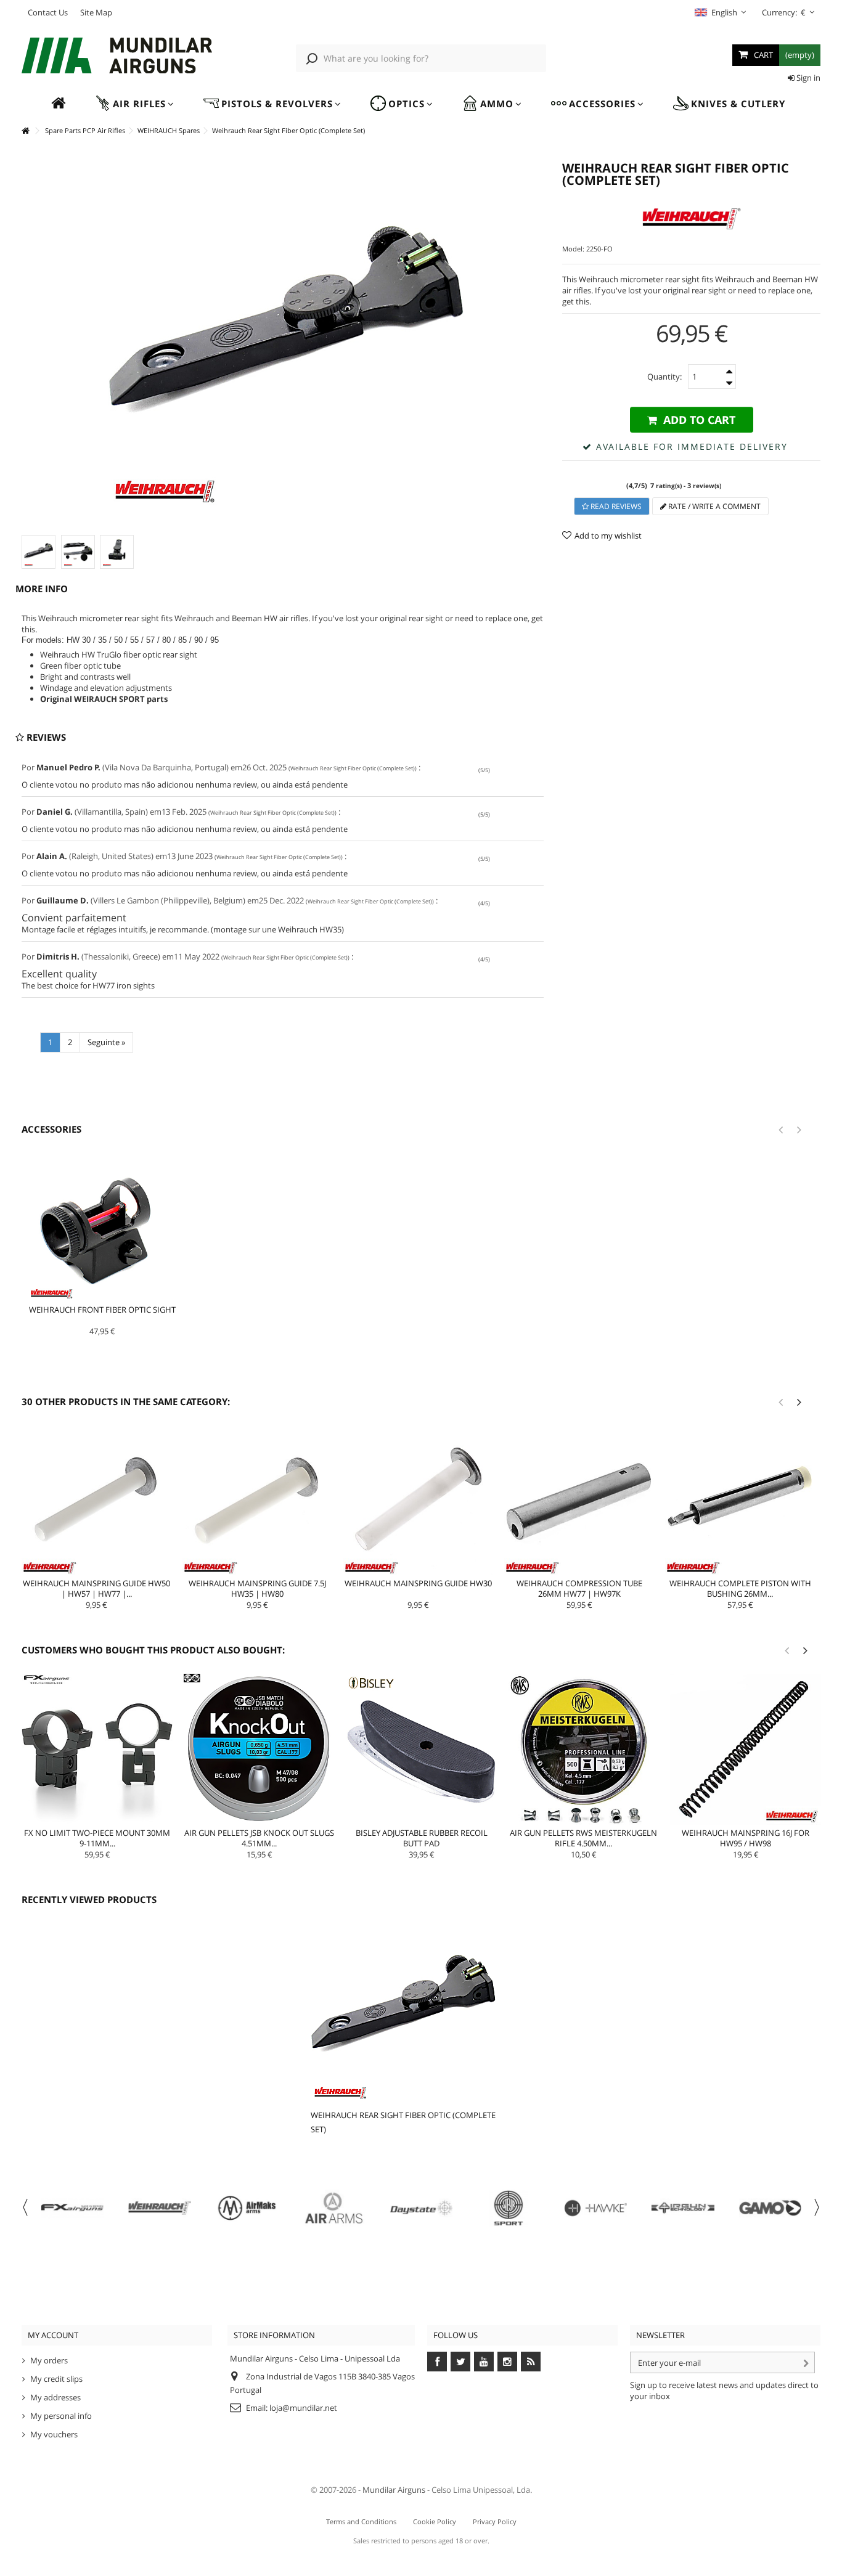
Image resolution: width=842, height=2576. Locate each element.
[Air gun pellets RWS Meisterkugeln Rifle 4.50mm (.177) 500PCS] (583, 1749)
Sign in (807, 78)
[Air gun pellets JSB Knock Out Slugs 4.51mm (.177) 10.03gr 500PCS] (259, 1749)
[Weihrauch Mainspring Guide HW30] (418, 1500)
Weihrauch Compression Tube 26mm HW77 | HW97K (579, 1588)
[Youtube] (484, 2362)
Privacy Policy (495, 2521)
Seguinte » (106, 1042)
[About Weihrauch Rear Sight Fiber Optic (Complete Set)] (406, 2010)
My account (53, 2335)
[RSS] (531, 2362)
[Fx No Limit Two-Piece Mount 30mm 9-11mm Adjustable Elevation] (97, 1749)
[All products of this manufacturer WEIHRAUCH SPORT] (691, 219)
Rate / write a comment (713, 506)
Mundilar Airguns (394, 2490)
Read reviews (615, 506)
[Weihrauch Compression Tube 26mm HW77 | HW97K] (579, 1500)
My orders (49, 2360)
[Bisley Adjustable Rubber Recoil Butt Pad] (421, 1749)
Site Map (96, 12)
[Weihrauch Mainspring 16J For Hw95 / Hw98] (746, 1749)
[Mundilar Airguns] (117, 57)
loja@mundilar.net (303, 2408)
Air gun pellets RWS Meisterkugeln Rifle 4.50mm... (583, 1838)
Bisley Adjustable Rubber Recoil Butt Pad (422, 1838)
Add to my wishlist (608, 536)
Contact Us (48, 12)
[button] (134, 104)
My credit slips (56, 2379)
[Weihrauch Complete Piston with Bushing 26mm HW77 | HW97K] (740, 1500)
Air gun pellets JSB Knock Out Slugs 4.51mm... (259, 1838)
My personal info (61, 2416)
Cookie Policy (435, 2521)
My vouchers (54, 2434)
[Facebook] (437, 2362)
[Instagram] (507, 2362)
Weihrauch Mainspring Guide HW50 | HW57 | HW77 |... (96, 1588)
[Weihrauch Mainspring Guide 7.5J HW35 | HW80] (257, 1500)
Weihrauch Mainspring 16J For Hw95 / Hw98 (746, 1838)
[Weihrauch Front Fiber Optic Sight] (102, 1227)
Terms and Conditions (361, 2521)
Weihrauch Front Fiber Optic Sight (102, 1310)
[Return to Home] (25, 131)
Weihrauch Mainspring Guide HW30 (418, 1583)
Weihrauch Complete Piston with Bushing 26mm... (740, 1588)
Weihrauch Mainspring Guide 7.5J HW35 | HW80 (257, 1588)
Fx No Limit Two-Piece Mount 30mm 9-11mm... (97, 1838)
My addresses (55, 2397)
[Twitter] (460, 2362)
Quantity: (664, 377)
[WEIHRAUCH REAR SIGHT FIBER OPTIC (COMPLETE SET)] (39, 552)
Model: (573, 249)
